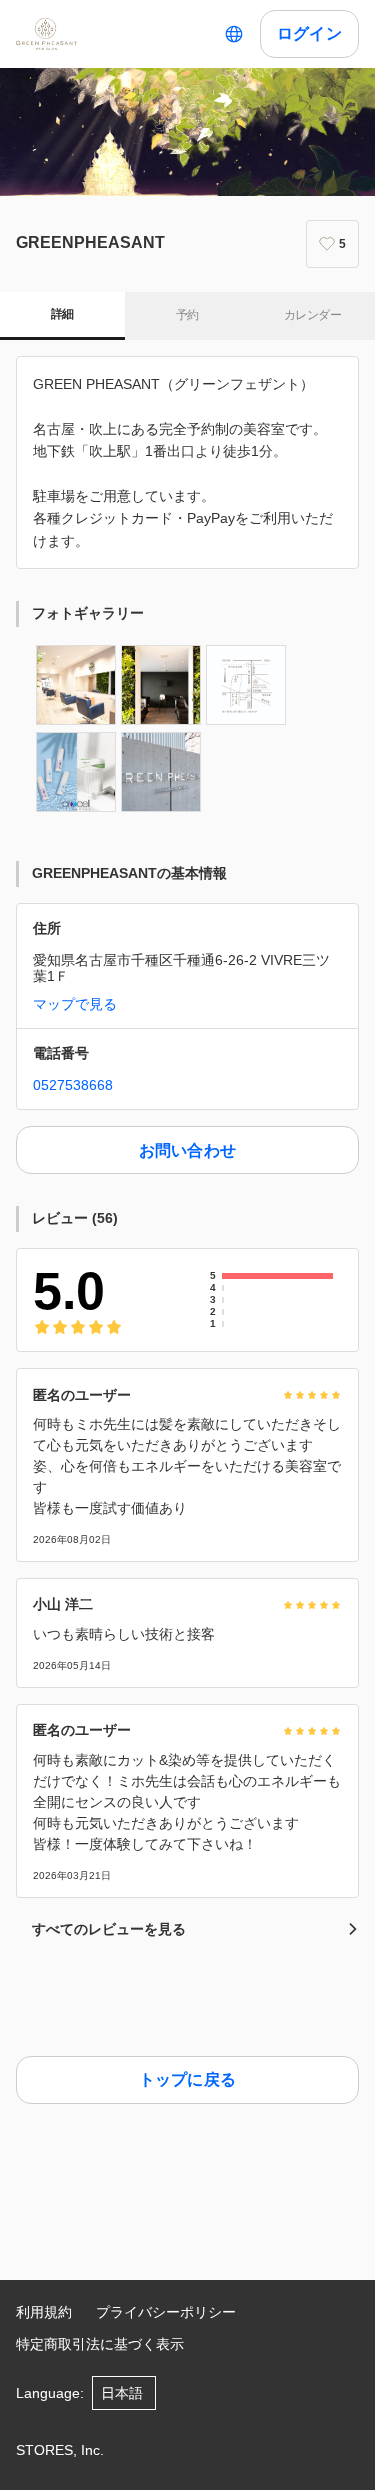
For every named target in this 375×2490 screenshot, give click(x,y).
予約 (187, 315)
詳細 (62, 314)
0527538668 (73, 1085)
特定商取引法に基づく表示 (100, 2344)
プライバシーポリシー (166, 2312)
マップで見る (75, 1004)
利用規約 (44, 2312)
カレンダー (312, 315)
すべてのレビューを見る (109, 1929)
